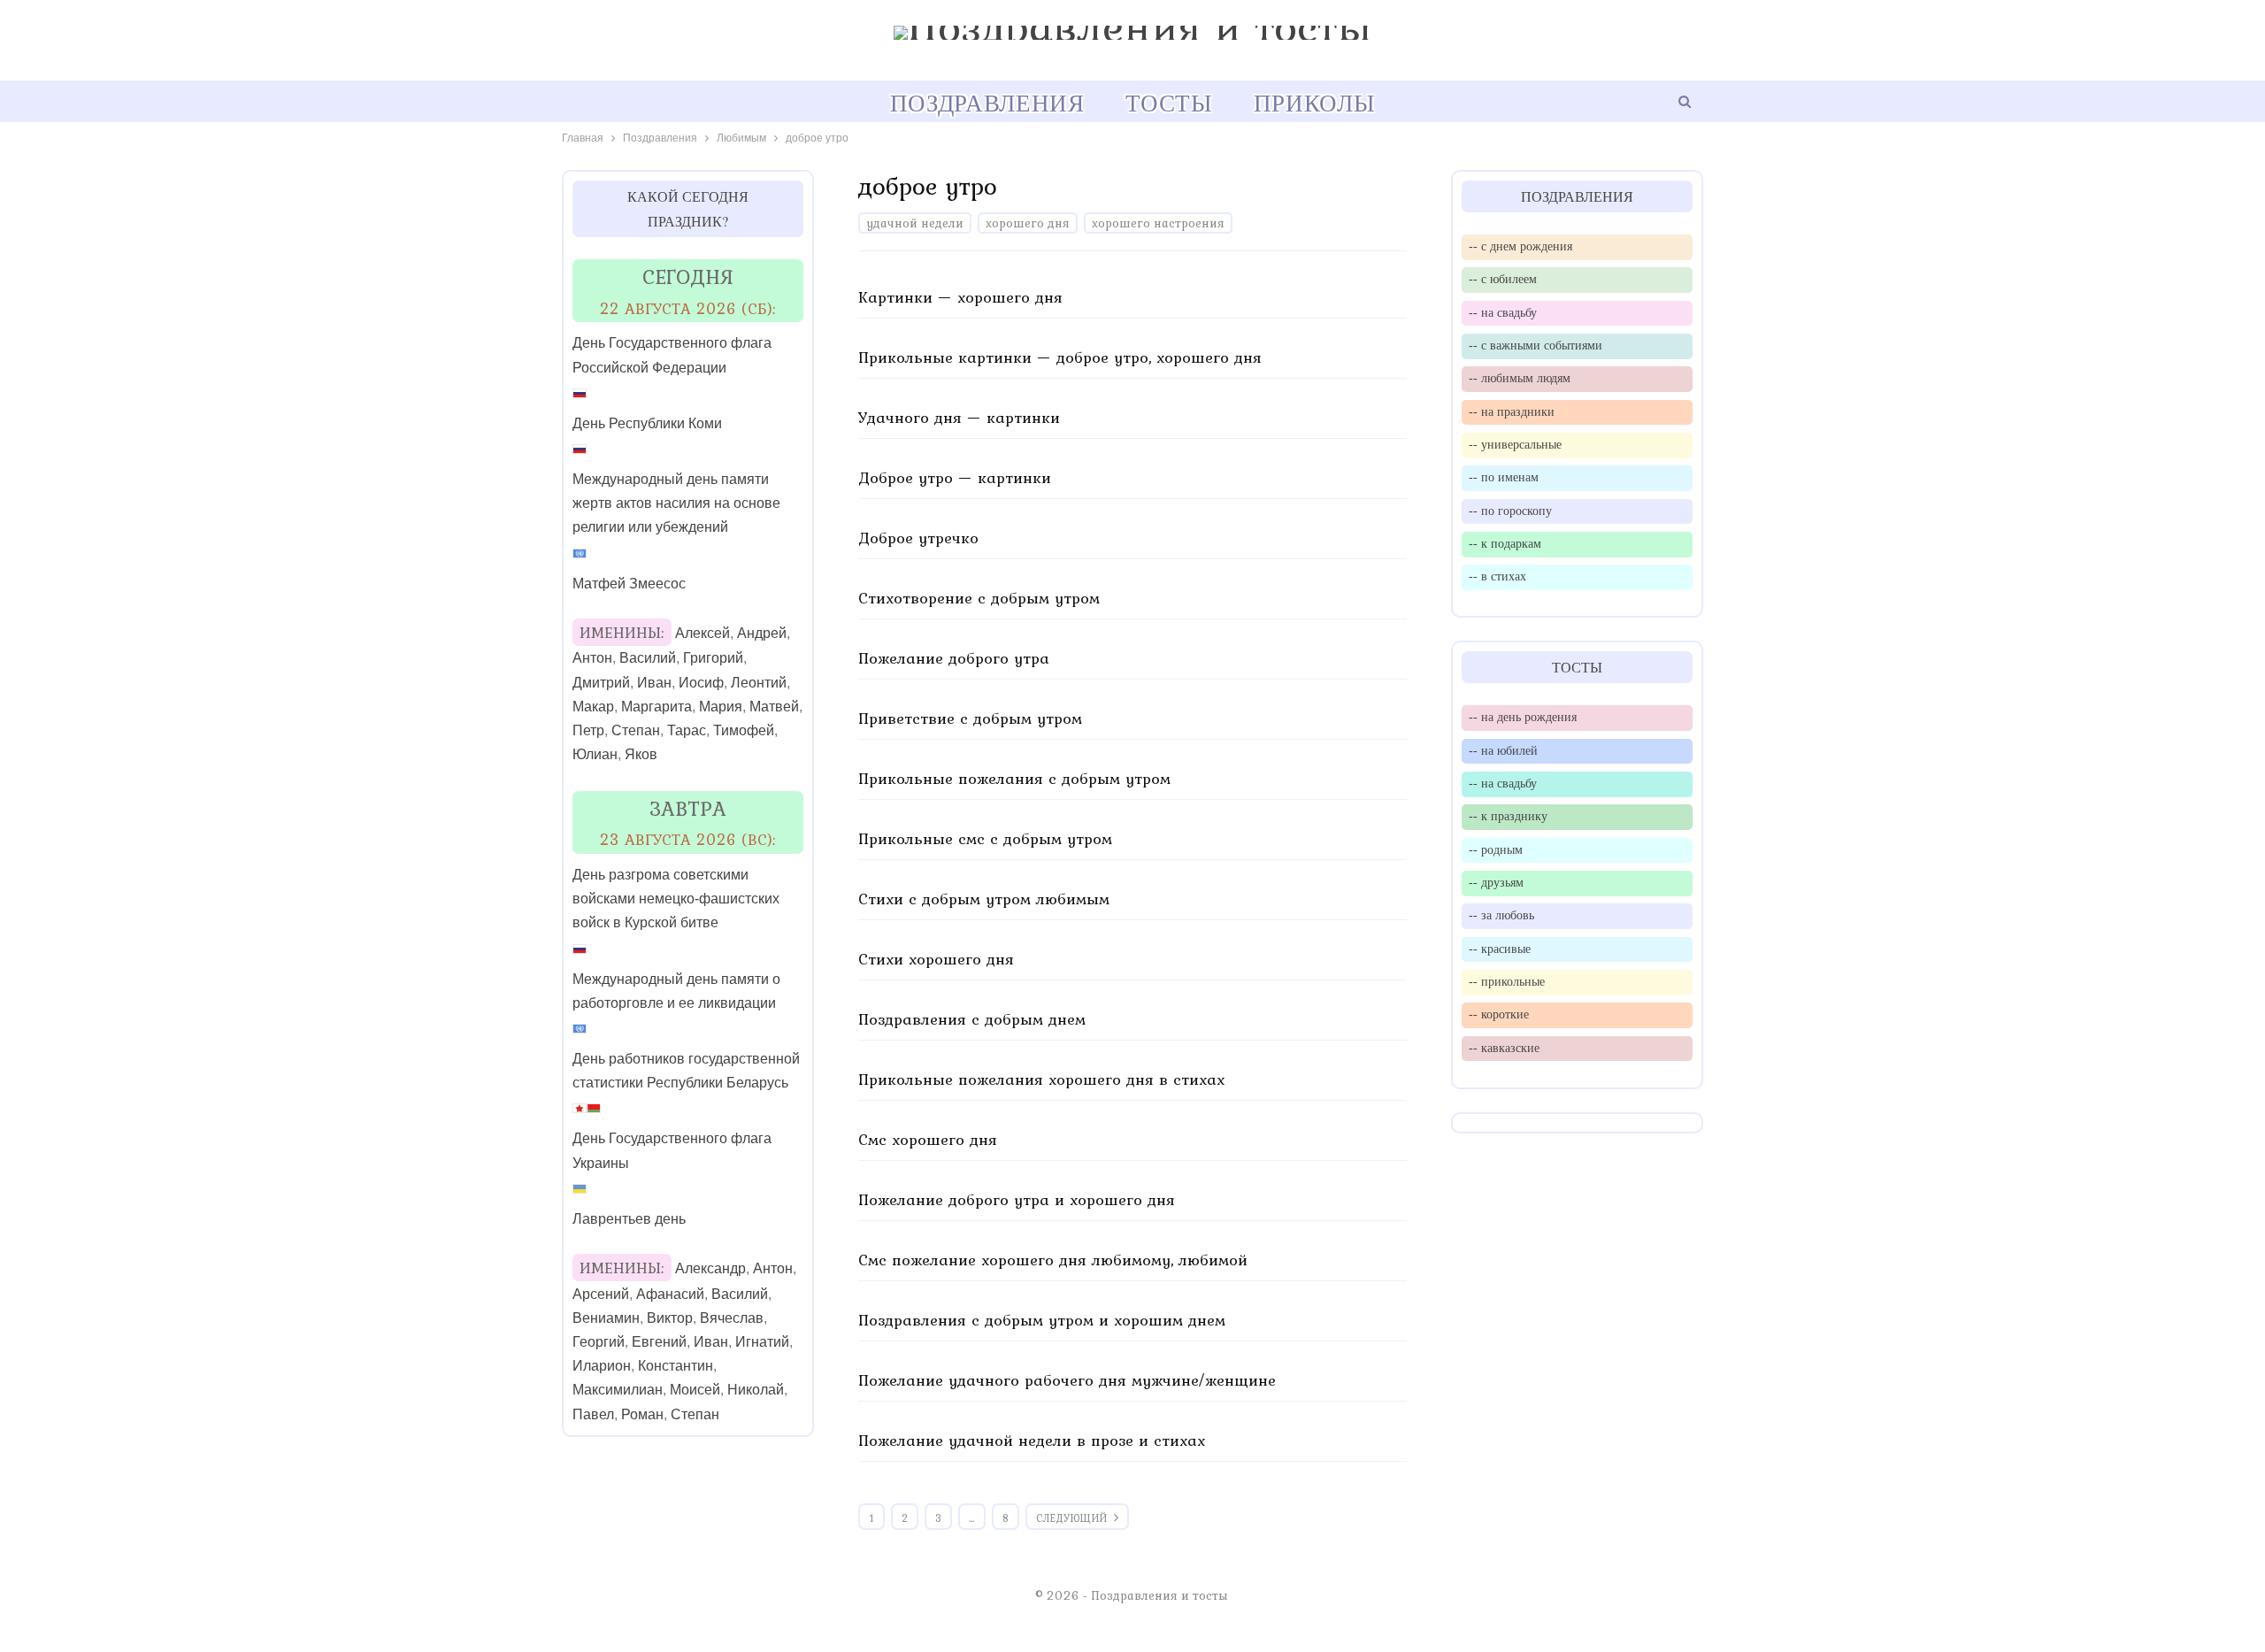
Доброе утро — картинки (955, 477)
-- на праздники (1512, 411)
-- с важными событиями (1536, 345)
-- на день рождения (1523, 717)
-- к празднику (1508, 816)
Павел (593, 1414)
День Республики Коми (647, 423)
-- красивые (1500, 949)
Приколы (1314, 103)
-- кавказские (1504, 1048)
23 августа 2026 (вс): (688, 839)
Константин (676, 1366)
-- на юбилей (1503, 750)
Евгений (659, 1342)
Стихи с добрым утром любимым (984, 899)
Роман (642, 1414)
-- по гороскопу (1510, 511)
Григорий (713, 658)
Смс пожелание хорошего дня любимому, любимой (1053, 1260)
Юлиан (595, 754)
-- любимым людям (1520, 378)
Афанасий (670, 1294)
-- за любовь (1501, 915)
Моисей (695, 1390)
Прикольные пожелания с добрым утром (1014, 778)
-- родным (1496, 849)
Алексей (703, 633)
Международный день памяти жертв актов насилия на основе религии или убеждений (676, 503)
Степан (636, 730)
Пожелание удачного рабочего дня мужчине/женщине (1067, 1380)
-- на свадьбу (1503, 312)
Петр (588, 730)
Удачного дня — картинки (959, 417)
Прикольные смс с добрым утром (985, 838)
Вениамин (606, 1318)
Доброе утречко (918, 538)
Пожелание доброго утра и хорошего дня (1017, 1199)
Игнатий (762, 1342)
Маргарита (656, 707)
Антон (592, 658)
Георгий (599, 1342)
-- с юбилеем (1503, 279)
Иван (654, 683)
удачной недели (915, 223)
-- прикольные (1507, 981)
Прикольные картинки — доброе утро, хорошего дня (1060, 357)
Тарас (687, 730)
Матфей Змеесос (629, 584)
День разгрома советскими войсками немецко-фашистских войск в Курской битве (676, 899)
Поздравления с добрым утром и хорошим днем (1042, 1320)
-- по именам (1504, 477)
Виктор (670, 1318)
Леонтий (759, 683)
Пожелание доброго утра (954, 658)
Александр (710, 1268)
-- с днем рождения (1520, 246)
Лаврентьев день (629, 1219)
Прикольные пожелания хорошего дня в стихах (1041, 1079)
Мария (721, 707)
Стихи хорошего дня (936, 959)
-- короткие (1499, 1014)
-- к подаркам (1505, 543)
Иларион (602, 1366)
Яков (641, 754)
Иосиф (701, 683)
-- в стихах (1497, 576)
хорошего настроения (1158, 223)
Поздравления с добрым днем (972, 1019)
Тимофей (744, 730)
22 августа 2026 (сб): (688, 308)
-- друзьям (1496, 882)
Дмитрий (601, 683)
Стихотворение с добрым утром (979, 598)
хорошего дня (1028, 223)
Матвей (774, 707)
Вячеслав (732, 1318)
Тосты (1169, 103)
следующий (1073, 1518)
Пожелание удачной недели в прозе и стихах (1032, 1440)
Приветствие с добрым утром (970, 718)
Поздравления (987, 103)
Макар (593, 707)
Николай (756, 1390)
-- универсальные (1515, 444)
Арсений (601, 1294)
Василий (648, 658)
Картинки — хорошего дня (960, 297)
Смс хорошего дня (928, 1139)
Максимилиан (618, 1390)
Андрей (762, 633)
